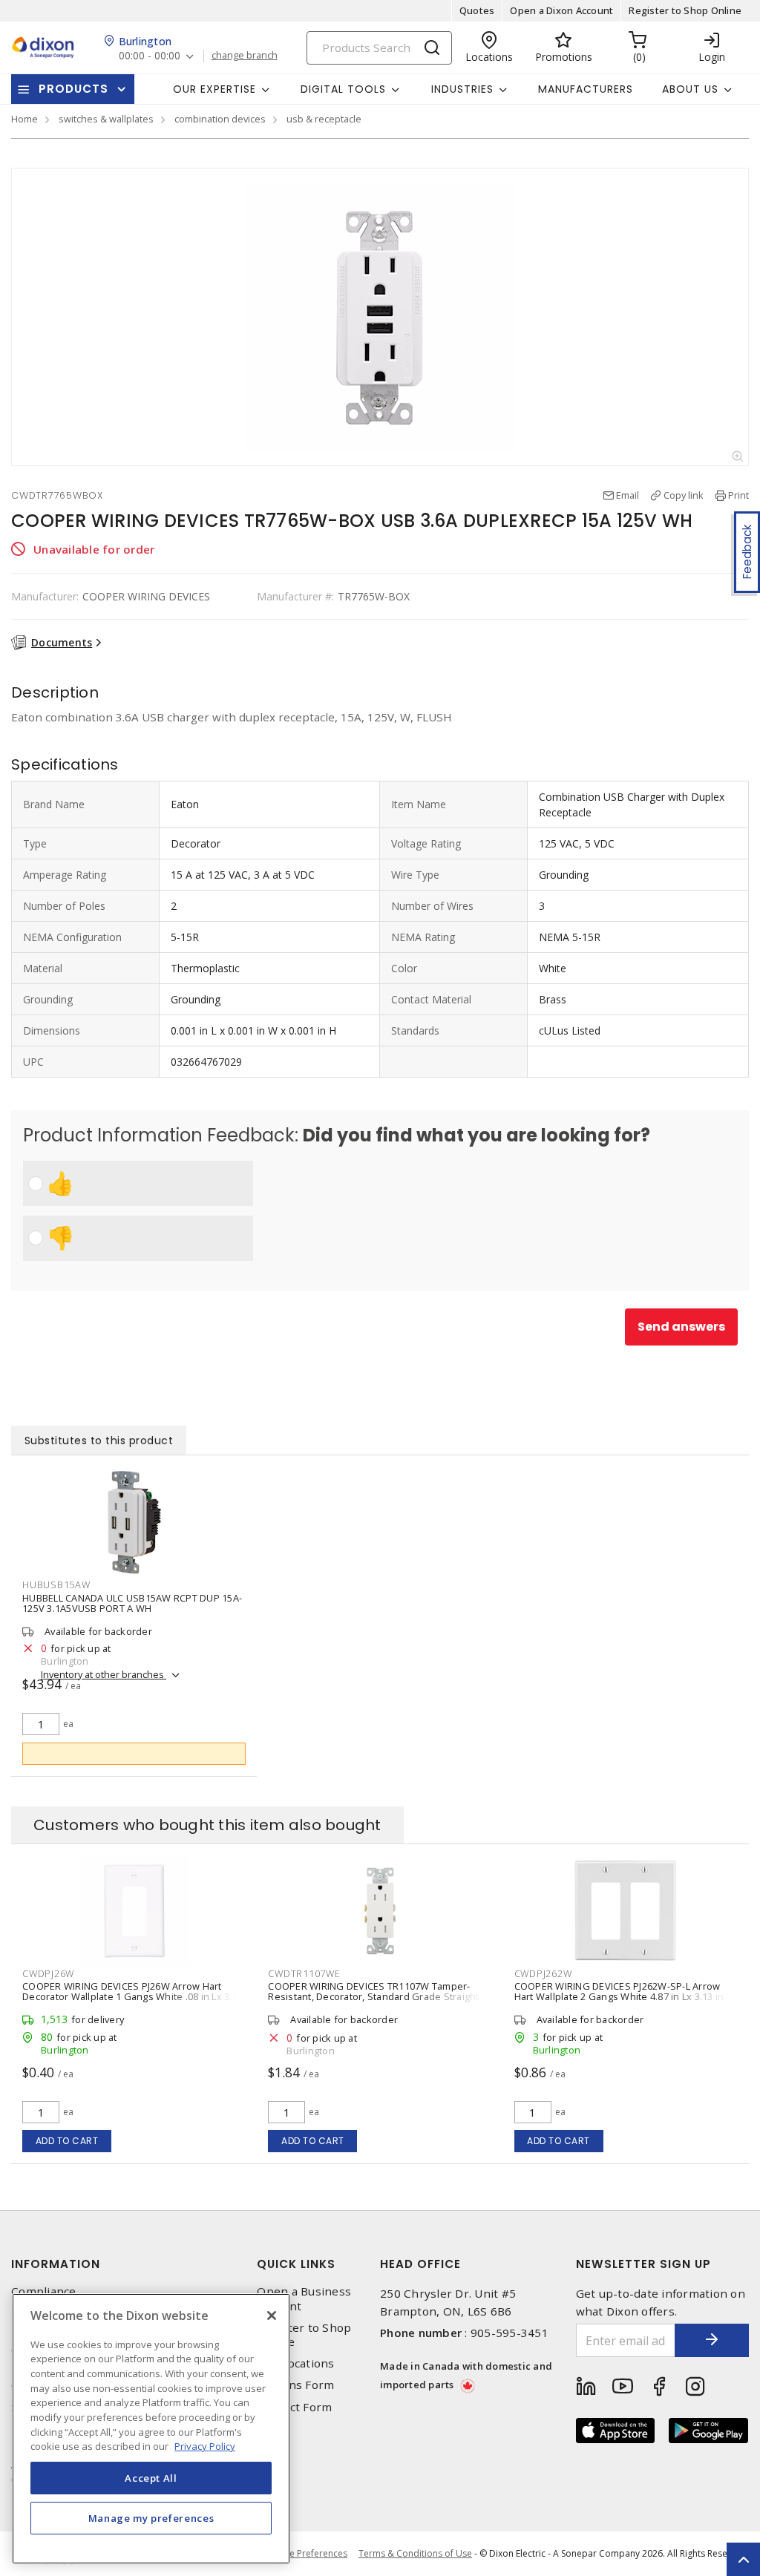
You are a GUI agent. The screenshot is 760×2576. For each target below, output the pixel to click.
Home (24, 119)
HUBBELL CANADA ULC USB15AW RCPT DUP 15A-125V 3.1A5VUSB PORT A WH (132, 1603)
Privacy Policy (205, 2446)
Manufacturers (586, 89)
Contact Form (294, 2407)
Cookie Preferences (306, 2554)
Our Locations (295, 2363)
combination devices (220, 119)
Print (738, 495)
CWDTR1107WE (304, 1973)
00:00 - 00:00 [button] (150, 56)
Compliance (44, 2291)
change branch (245, 56)
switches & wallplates (106, 119)
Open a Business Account (304, 2298)
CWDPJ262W (543, 1973)
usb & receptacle (324, 119)
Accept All (151, 2478)
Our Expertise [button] (214, 89)
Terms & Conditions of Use (415, 2553)
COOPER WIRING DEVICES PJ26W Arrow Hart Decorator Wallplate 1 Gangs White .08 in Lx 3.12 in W (132, 1996)
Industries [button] (462, 89)
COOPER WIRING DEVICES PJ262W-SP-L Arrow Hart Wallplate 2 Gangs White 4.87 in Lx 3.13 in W (625, 1991)
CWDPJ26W (48, 1973)
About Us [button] (690, 89)
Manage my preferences (151, 2518)
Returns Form (295, 2385)
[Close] (272, 2316)
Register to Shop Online (685, 10)
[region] (151, 2429)
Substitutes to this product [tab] (99, 1441)
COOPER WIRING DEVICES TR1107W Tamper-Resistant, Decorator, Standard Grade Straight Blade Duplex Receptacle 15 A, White (373, 1996)
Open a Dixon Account (561, 10)
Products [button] (73, 89)
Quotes (477, 10)
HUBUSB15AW (56, 1584)
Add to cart (67, 2141)
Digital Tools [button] (343, 89)
